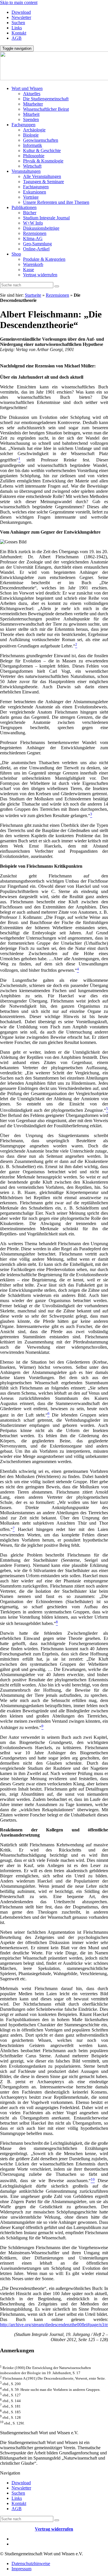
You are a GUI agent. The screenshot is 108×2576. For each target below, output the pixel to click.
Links (17, 28)
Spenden (31, 119)
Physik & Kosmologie (43, 161)
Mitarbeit (31, 114)
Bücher (30, 213)
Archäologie (34, 130)
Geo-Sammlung (37, 244)
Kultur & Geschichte (42, 151)
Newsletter (21, 17)
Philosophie (34, 156)
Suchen (18, 23)
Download (21, 12)
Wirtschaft (32, 166)
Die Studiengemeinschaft (46, 99)
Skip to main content (19, 2)
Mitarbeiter (33, 104)
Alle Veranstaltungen (42, 176)
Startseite (33, 295)
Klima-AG (33, 238)
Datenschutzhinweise (31, 2563)
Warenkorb (33, 264)
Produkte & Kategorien (44, 259)
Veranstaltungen (26, 171)
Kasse (29, 270)
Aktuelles (32, 94)
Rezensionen (35, 233)
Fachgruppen (23, 125)
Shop (16, 254)
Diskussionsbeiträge (41, 228)
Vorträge (31, 197)
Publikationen (24, 207)
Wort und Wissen (27, 88)
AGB (17, 38)
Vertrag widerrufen (40, 275)
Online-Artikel (36, 249)
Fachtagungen (36, 187)
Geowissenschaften (41, 140)
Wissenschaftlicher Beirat (46, 109)
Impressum (21, 2569)
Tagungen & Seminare (43, 182)
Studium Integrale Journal (46, 218)
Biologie (31, 135)
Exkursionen (35, 192)
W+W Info (33, 223)
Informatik (33, 145)
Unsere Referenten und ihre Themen (56, 202)
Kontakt (19, 33)
